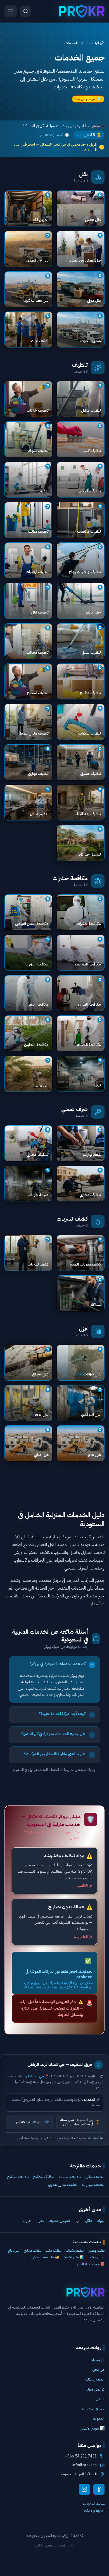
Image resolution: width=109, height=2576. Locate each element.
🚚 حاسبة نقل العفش (45, 2257)
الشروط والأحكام (94, 2510)
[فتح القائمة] (11, 11)
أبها (78, 2221)
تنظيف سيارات (93, 2185)
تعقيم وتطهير (96, 2251)
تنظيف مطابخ (44, 2177)
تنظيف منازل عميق (63, 2185)
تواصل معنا (96, 2389)
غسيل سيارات (96, 2257)
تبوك (101, 2221)
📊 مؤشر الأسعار (74, 2257)
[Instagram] (84, 2489)
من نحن (98, 2369)
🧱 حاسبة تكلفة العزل (91, 2264)
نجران (40, 2221)
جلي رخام (14, 2251)
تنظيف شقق (95, 2177)
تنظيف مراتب (53, 2251)
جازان (27, 2221)
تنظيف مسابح (18, 2177)
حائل (89, 2221)
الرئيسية (93, 43)
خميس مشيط (60, 2221)
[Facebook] (99, 2489)
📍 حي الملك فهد (37, 2076)
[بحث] (26, 11)
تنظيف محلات (70, 2177)
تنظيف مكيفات (75, 2251)
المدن (100, 2399)
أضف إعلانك (95, 2379)
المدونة (99, 2419)
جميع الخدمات (93, 2409)
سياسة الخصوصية (94, 2504)
